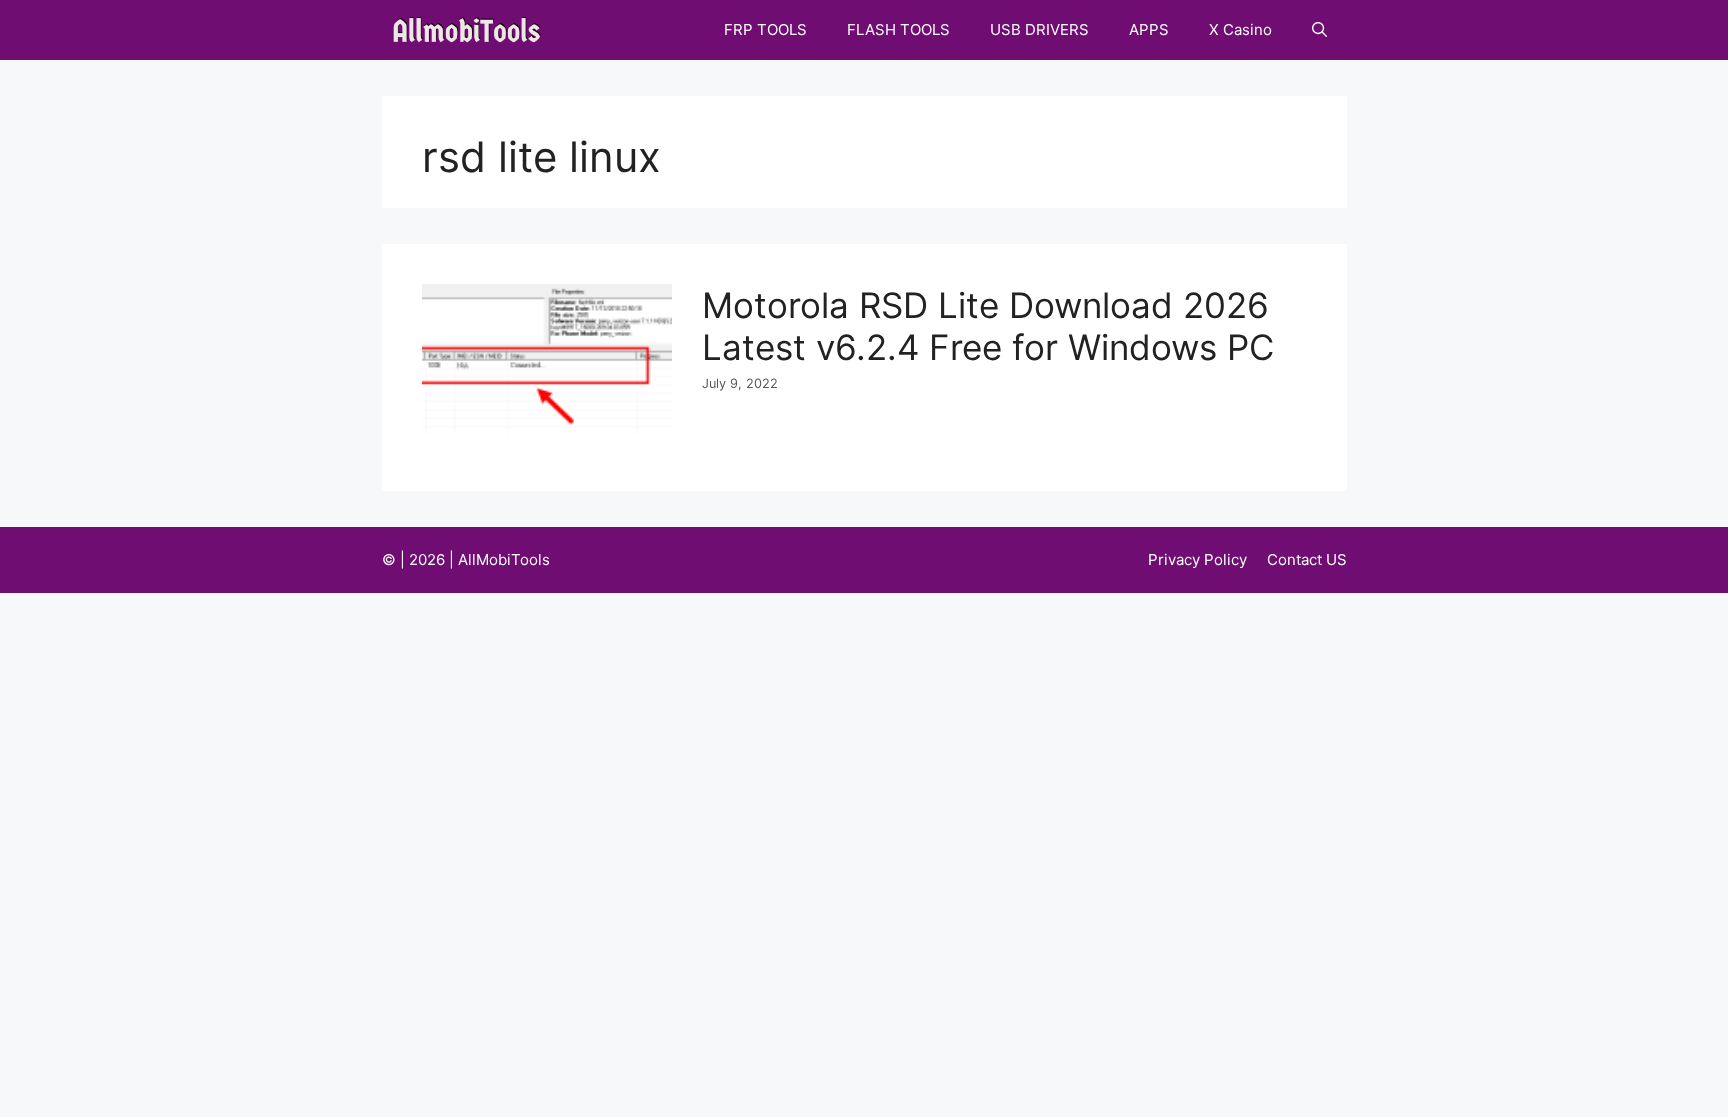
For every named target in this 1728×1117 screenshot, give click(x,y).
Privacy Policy (1197, 559)
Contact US (1307, 559)
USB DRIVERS (1039, 29)
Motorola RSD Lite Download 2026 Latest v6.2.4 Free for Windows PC (988, 326)
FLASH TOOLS (898, 29)
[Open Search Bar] (1319, 30)
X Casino (1240, 29)
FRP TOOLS (765, 29)
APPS (1149, 29)
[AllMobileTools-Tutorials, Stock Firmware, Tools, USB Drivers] (472, 30)
